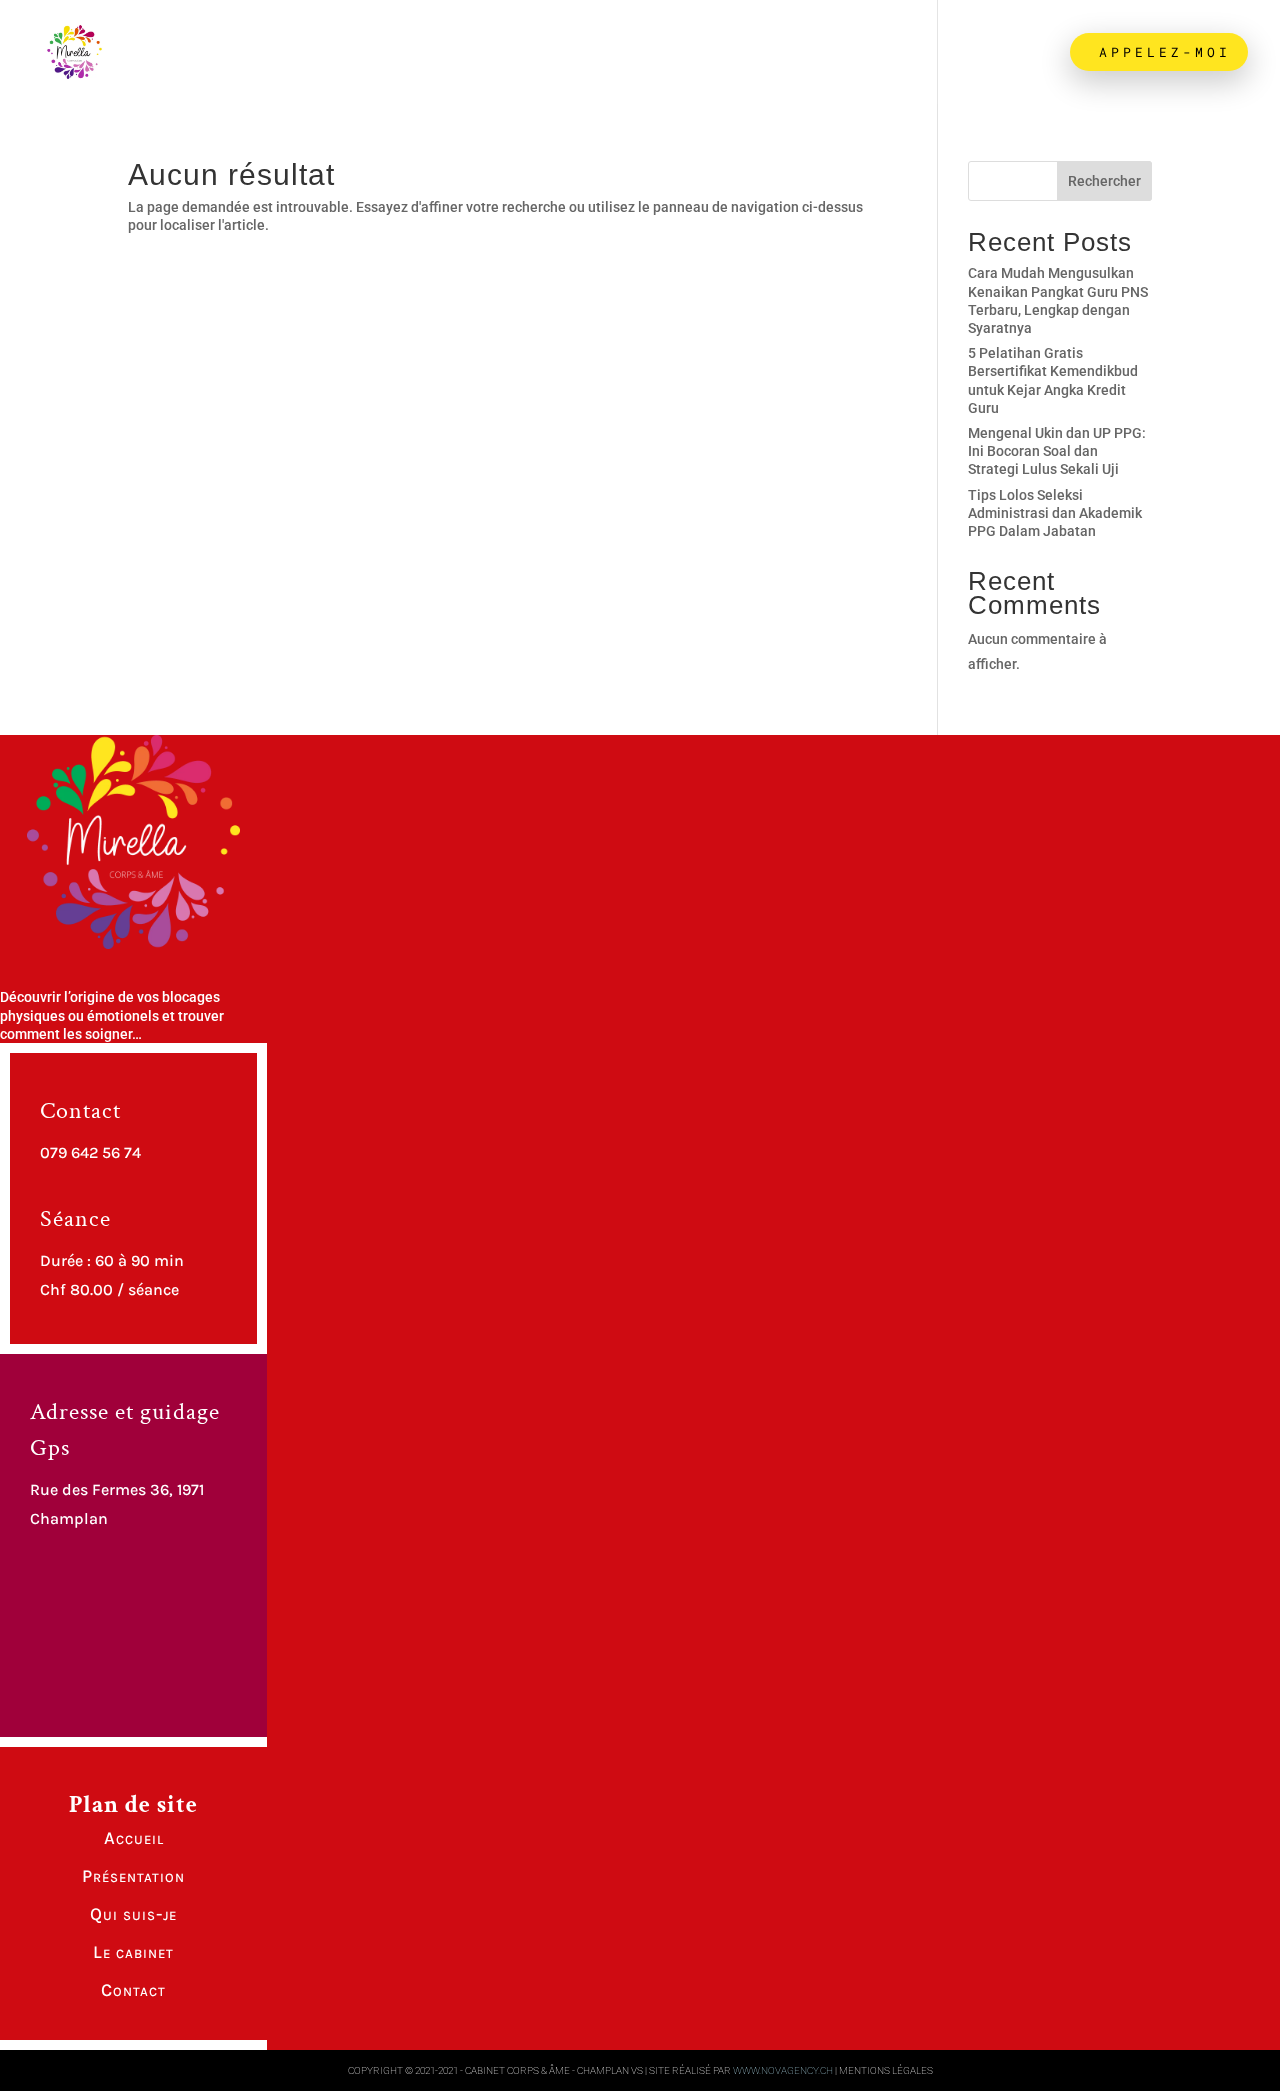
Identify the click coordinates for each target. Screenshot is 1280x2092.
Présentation (542, 53)
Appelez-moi (1159, 52)
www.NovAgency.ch (783, 2070)
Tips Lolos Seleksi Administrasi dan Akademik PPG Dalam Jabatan (1055, 513)
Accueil (398, 53)
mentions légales (886, 2070)
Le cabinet (866, 53)
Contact (998, 53)
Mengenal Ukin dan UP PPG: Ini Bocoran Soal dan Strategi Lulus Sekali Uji (1057, 451)
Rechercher (1104, 181)
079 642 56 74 (90, 1152)
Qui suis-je (710, 53)
